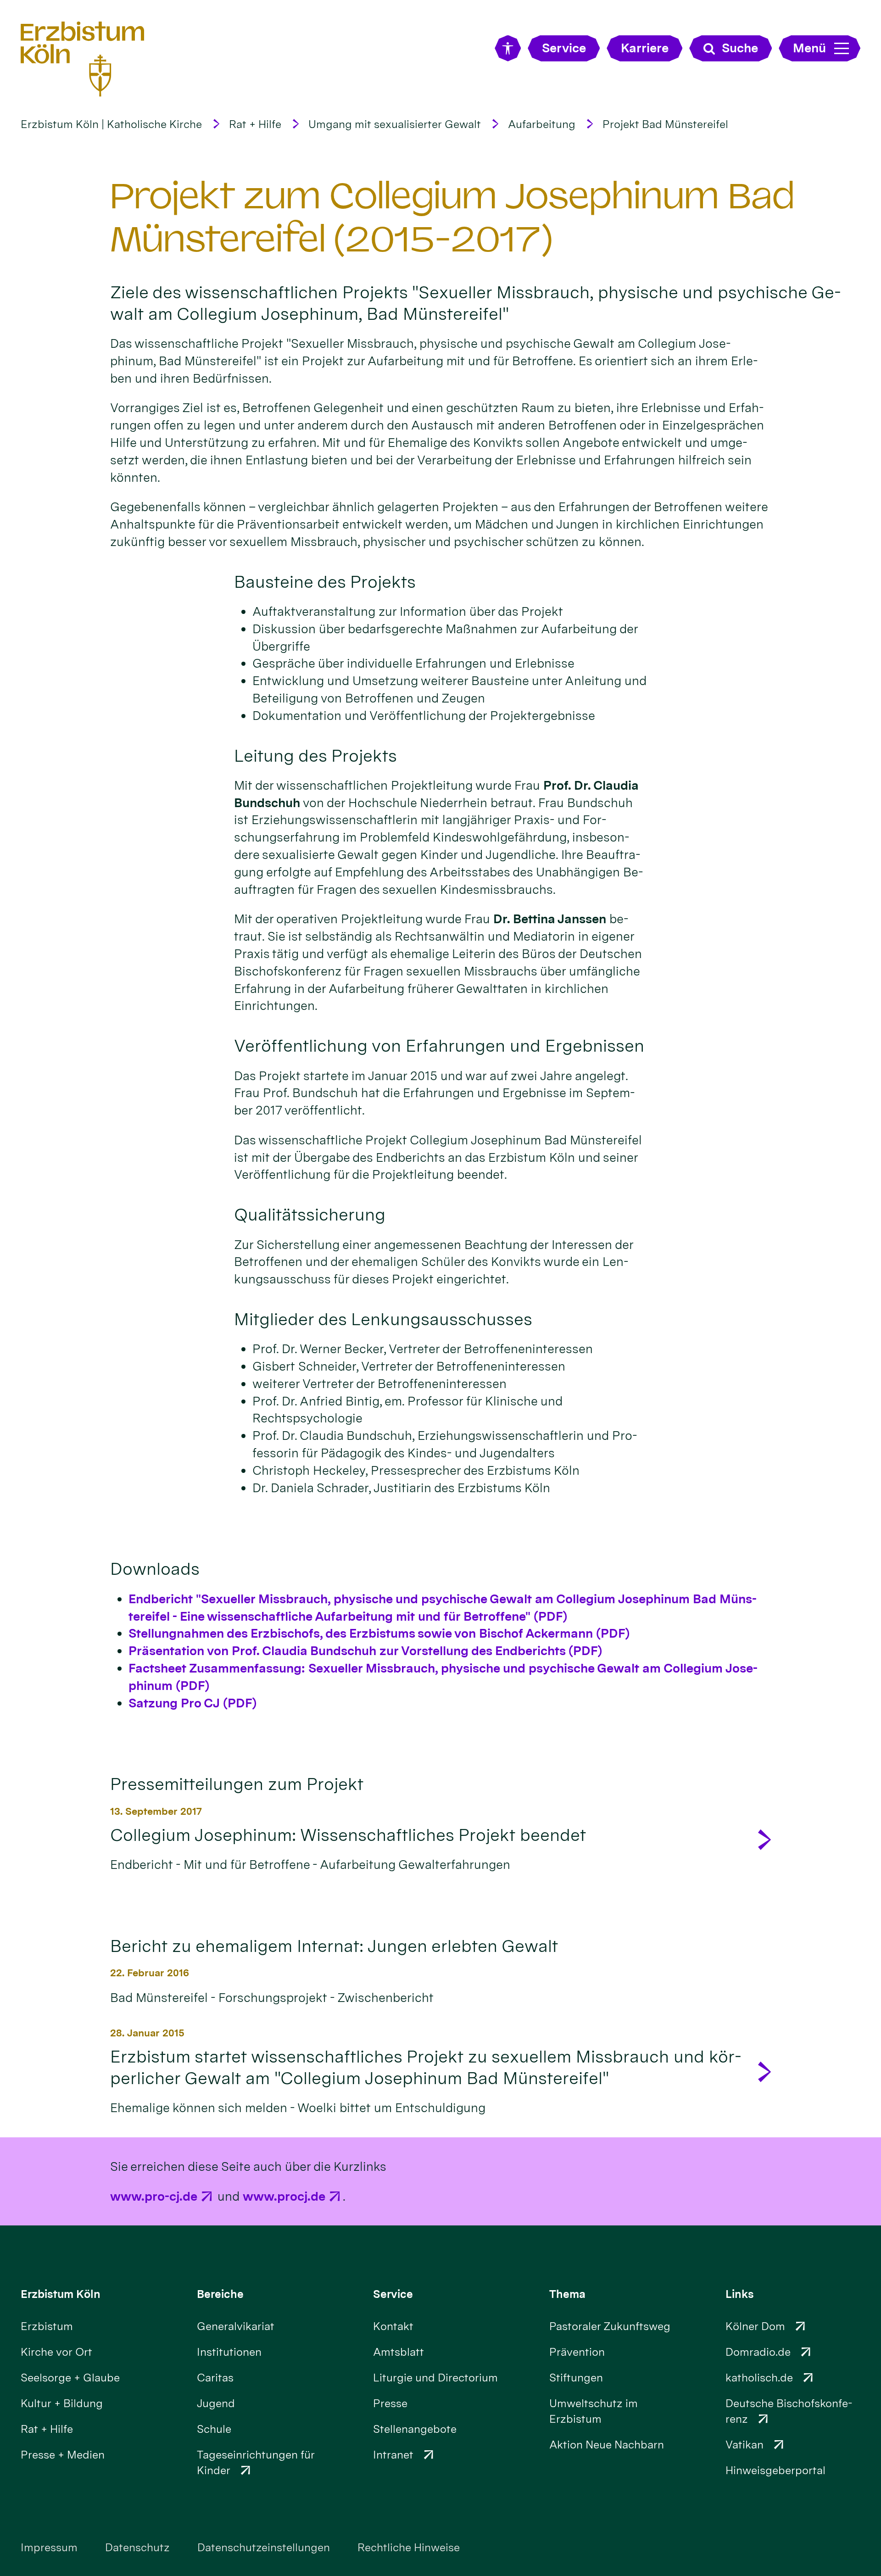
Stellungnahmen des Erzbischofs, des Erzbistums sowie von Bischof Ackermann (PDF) (379, 1633)
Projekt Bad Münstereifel (665, 124)
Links (740, 2294)
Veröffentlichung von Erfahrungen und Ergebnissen (439, 1045)
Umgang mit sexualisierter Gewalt (395, 124)
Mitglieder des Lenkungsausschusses (383, 1319)
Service (393, 2294)
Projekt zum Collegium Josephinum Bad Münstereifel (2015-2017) (452, 217)
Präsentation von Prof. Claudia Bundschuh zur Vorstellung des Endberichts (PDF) (365, 1651)
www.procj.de (284, 2196)
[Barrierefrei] (508, 48)
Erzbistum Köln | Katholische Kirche (111, 124)
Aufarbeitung (542, 124)
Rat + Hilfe (255, 124)
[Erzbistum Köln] (83, 59)
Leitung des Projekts (315, 756)
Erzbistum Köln (61, 2294)
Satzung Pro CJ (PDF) (192, 1703)
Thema (567, 2294)
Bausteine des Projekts (325, 582)
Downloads (155, 1569)
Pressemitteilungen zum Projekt (237, 1784)
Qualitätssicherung (310, 1214)
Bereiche (220, 2294)
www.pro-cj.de (154, 2196)
